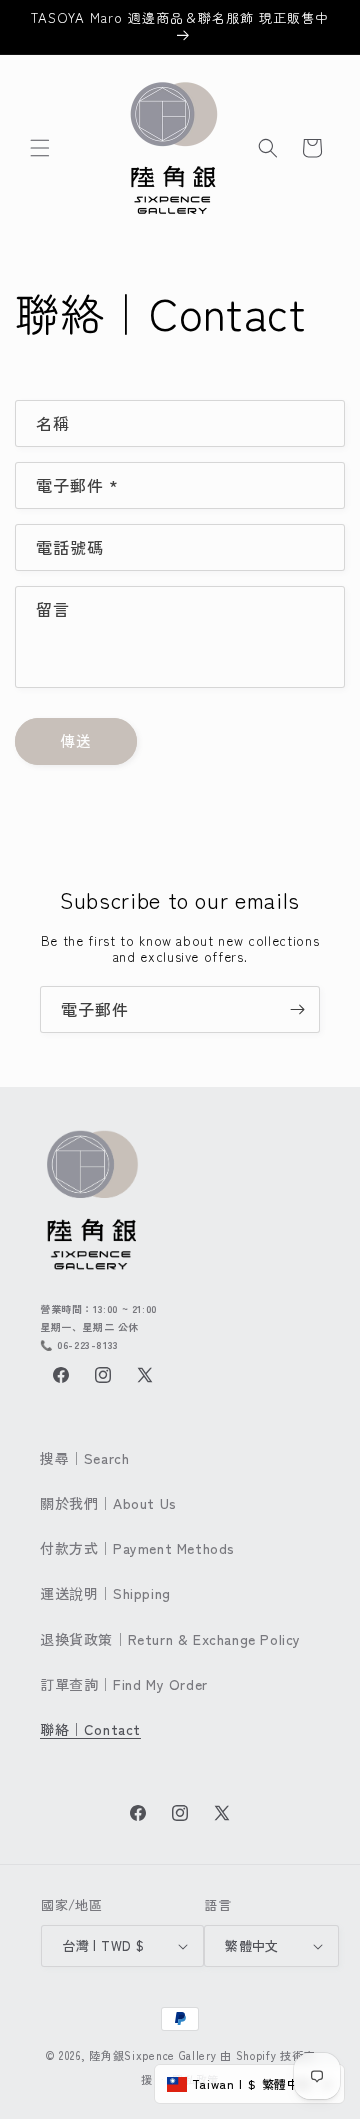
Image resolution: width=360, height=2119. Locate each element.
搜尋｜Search (84, 1458)
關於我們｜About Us (108, 1503)
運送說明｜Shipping (105, 1593)
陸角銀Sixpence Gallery (152, 2055)
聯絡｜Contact (90, 1729)
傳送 (76, 740)
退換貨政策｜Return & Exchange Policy (170, 1639)
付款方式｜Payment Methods (137, 1548)
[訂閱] (297, 1009)
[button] (40, 148)
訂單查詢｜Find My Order (124, 1684)
